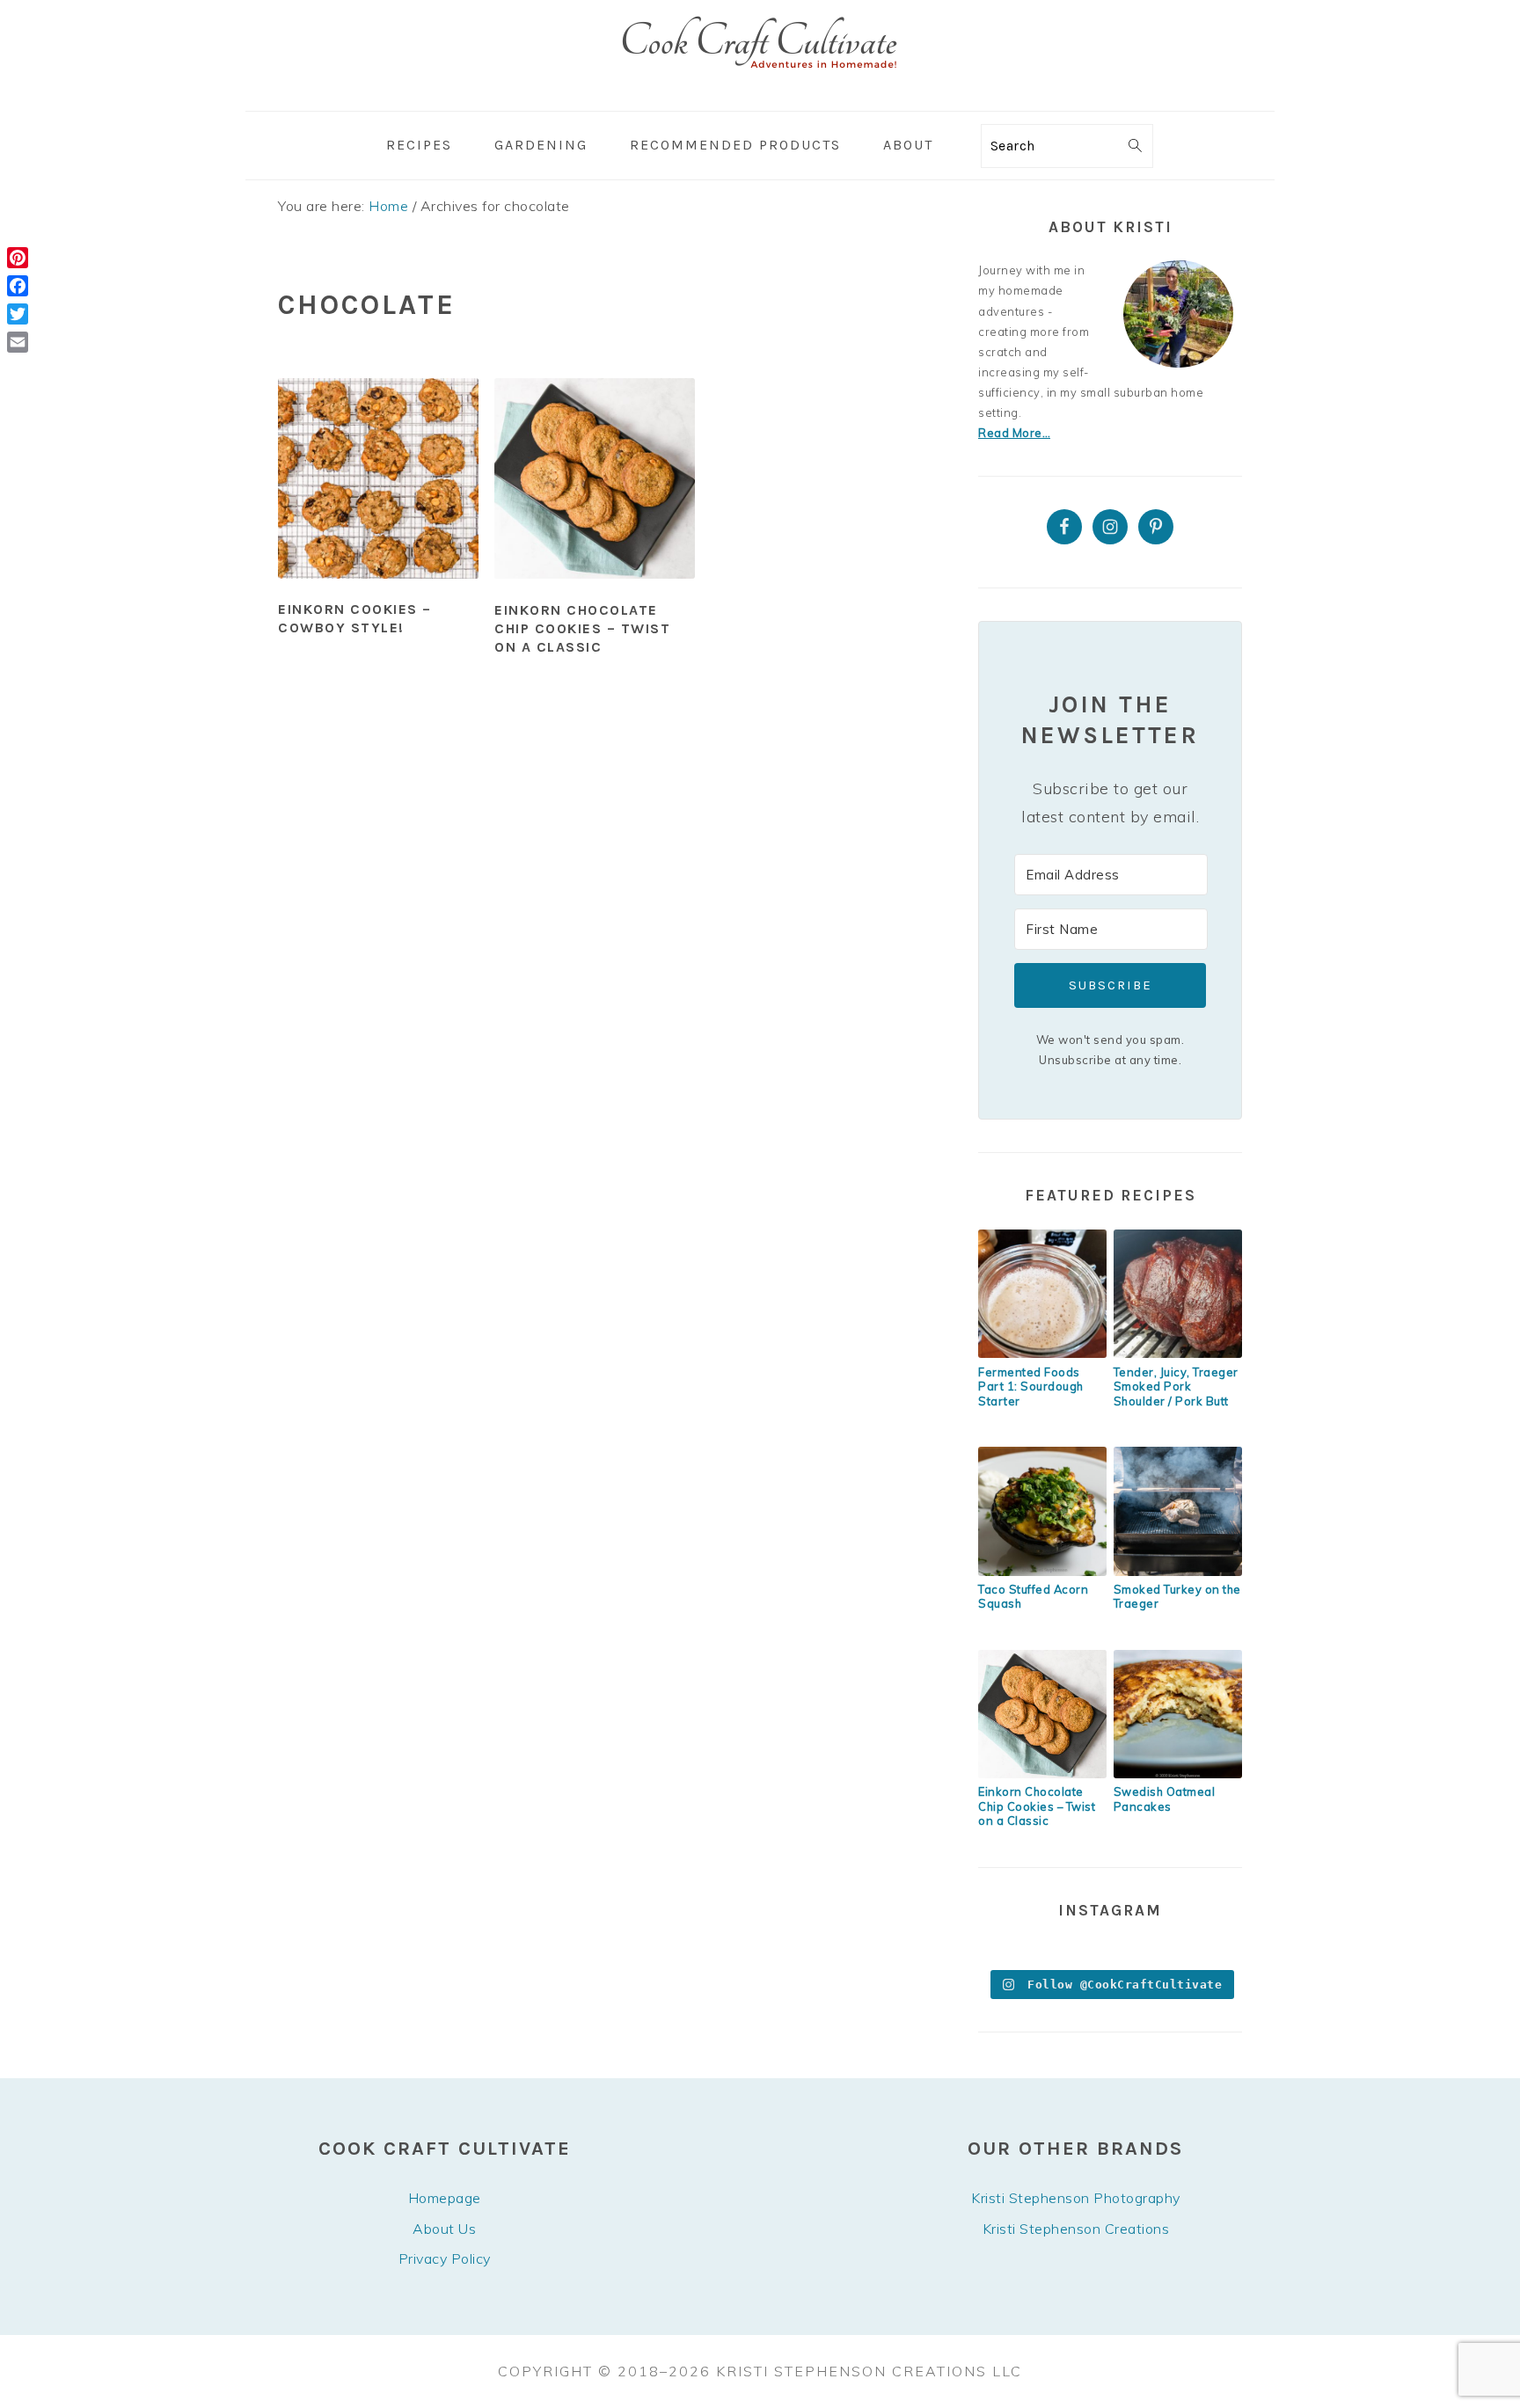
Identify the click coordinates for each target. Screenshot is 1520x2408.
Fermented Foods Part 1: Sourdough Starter (1031, 1386)
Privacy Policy (445, 2258)
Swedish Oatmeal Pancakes (1165, 1799)
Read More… (1014, 433)
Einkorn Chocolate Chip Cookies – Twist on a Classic (582, 628)
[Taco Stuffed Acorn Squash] (1042, 1572)
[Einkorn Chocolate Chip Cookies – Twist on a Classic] (1042, 1774)
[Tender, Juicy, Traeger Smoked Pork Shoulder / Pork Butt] (1178, 1354)
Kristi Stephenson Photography (1076, 2198)
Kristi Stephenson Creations (1076, 2229)
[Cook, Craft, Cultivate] (760, 98)
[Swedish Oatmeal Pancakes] (1178, 1774)
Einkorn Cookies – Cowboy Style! (355, 618)
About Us (444, 2229)
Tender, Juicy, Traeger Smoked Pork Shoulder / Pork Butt (1176, 1386)
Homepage (445, 2198)
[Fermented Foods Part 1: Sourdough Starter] (1042, 1354)
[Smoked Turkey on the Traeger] (1178, 1572)
